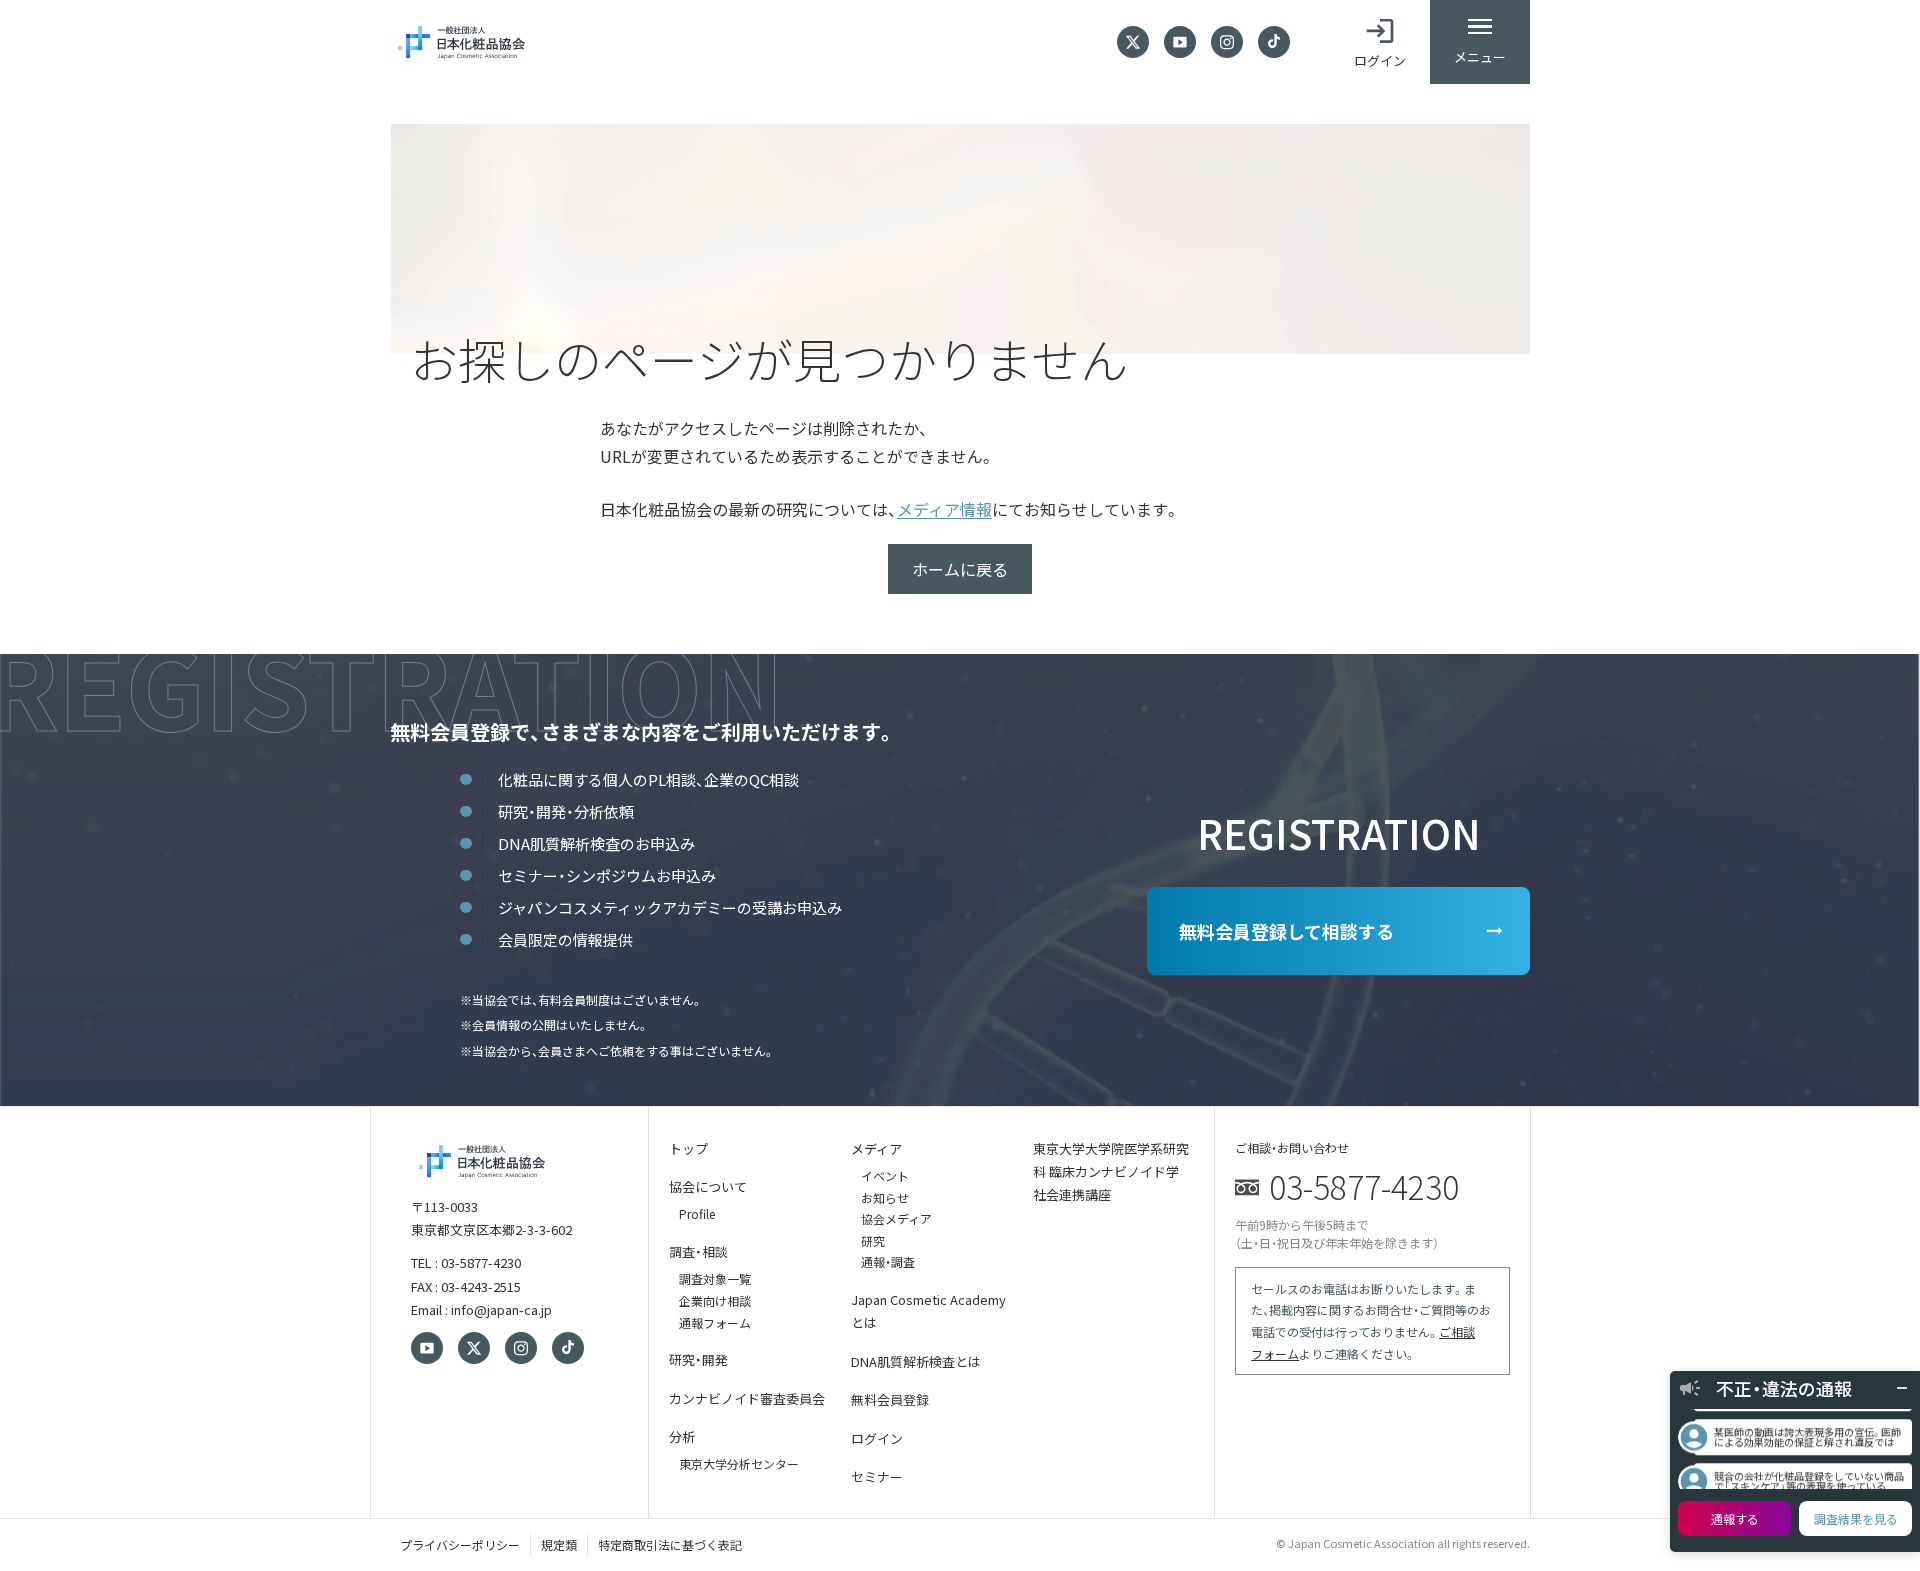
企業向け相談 (715, 1300)
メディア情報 (944, 509)
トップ (688, 1148)
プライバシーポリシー (460, 1544)
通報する (1735, 1518)
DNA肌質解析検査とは (916, 1361)
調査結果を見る (1856, 1518)
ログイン (877, 1438)
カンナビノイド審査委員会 (747, 1398)
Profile (697, 1213)
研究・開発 (698, 1359)
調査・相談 (698, 1251)
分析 (682, 1436)
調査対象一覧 (715, 1278)
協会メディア (896, 1218)
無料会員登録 (890, 1399)
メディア (876, 1148)
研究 (873, 1240)
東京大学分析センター (739, 1463)
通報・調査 (888, 1261)
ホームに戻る (960, 569)
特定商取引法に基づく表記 (670, 1544)
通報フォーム (715, 1322)
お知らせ (885, 1197)
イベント (885, 1175)
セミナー (877, 1476)
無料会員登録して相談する (1286, 931)
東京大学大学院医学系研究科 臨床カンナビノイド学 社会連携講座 (1111, 1172)
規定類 (559, 1544)
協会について (708, 1186)
